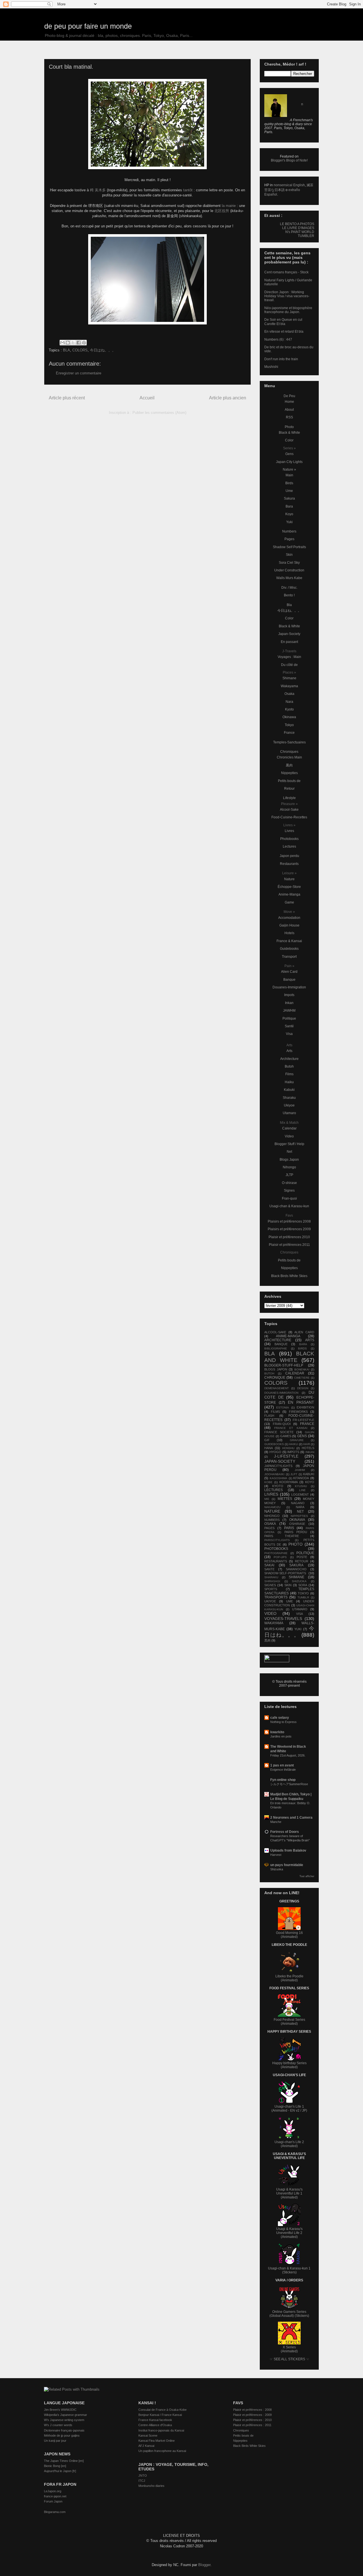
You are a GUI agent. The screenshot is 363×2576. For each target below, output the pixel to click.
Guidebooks (289, 949)
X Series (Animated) (289, 2349)
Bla (289, 605)
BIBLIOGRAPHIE (276, 1348)
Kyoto (289, 709)
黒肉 (289, 765)
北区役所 (222, 211)
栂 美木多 (98, 190)
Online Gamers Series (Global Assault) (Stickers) (289, 2314)
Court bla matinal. (71, 67)
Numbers (289, 531)
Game (289, 902)
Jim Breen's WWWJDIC (60, 2410)
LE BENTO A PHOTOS (297, 224)
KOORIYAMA (289, 1482)
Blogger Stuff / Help (289, 1144)
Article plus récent (67, 398)
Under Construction (289, 570)
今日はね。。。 (103, 350)
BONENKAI (302, 1369)
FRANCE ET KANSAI (291, 1428)
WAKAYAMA (274, 1623)
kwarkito (277, 1732)
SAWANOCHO (296, 1569)
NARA (300, 1507)
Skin (289, 555)
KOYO (310, 1482)
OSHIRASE (297, 1524)
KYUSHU (301, 1486)
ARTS (310, 1340)
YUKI (298, 1629)
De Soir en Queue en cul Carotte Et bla (283, 322)
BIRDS (302, 1348)
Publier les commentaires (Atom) (159, 413)
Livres (289, 831)
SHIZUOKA (299, 1581)
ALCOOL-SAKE (275, 1332)
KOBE (268, 1482)
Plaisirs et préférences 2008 (289, 1221)
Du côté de (289, 665)
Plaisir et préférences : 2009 (252, 2415)
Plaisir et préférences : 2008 (252, 2410)
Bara (289, 506)
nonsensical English (289, 185)
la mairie (229, 206)
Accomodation (289, 918)
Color (289, 440)
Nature (289, 879)
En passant (289, 642)
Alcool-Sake (289, 810)
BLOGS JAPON (276, 1369)
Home (289, 402)
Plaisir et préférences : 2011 (252, 2425)
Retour (289, 789)
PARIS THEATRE (282, 1536)
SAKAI (269, 1565)
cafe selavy (280, 1718)
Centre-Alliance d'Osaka (155, 2425)
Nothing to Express (283, 1722)
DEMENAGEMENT (277, 1388)
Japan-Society (289, 634)
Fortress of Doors (285, 1832)
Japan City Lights (289, 462)
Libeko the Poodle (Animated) (289, 1978)
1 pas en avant (282, 1765)
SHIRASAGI (272, 1581)
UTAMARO (300, 1609)
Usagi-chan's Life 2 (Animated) (289, 2144)
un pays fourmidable (287, 1865)
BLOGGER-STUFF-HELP (284, 1365)
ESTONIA (283, 1408)
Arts (289, 1051)
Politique (289, 1018)
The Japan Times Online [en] (64, 2461)
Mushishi (271, 367)
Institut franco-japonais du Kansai (161, 2430)
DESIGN (303, 1388)
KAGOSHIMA (278, 1478)
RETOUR (302, 1561)
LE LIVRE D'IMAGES (298, 228)
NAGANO (298, 1503)
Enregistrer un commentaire (79, 373)
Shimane (289, 678)
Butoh (289, 1066)
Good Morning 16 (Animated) (289, 1935)
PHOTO (296, 1544)
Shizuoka (277, 1869)
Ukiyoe (289, 1105)
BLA (67, 350)
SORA (303, 1585)
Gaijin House (289, 925)
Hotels (289, 933)
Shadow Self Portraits (289, 547)
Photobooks (289, 839)
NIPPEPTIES (299, 1516)
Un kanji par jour (55, 2441)
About (289, 410)
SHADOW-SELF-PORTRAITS (285, 1573)
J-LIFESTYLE (286, 1456)
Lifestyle (289, 798)
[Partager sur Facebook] (79, 343)
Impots (289, 995)
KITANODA (301, 1478)
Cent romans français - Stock (286, 272)
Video (289, 1136)
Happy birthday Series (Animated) (289, 2065)
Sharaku (289, 1098)
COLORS (80, 350)
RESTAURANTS (276, 1561)
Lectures (289, 846)
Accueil (147, 398)
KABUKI (309, 1474)
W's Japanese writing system (64, 2420)
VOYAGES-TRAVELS (283, 1619)
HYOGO (275, 1452)
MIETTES (285, 1499)
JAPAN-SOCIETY (280, 1461)
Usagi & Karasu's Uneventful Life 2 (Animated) (289, 2233)
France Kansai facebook (155, 2420)
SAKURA (296, 1565)
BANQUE (281, 1344)
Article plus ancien (228, 398)
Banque (289, 980)
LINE (302, 1490)
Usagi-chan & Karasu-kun (289, 1206)
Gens (289, 454)
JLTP (289, 1175)
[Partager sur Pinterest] (84, 343)
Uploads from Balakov (288, 1850)
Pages (289, 539)
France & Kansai (289, 941)
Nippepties (289, 773)
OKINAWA (297, 1520)
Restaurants (289, 864)
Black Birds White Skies (289, 1276)
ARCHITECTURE (278, 1340)
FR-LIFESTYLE (303, 1420)
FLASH (269, 1416)
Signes (289, 1190)
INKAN (310, 1452)
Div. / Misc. (289, 588)
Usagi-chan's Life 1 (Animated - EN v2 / (288, 2108)
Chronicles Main (289, 757)
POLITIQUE (305, 1553)
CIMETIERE (302, 1378)
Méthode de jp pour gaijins (62, 2435)
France (289, 733)
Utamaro (289, 1113)
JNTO (143, 2476)
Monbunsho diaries (151, 2486)
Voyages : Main (289, 657)
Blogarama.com (55, 2512)
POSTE (302, 1557)
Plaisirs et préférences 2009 (289, 1229)
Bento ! (289, 595)
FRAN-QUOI (282, 1424)
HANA (269, 1448)
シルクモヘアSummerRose (289, 1784)
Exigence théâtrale (283, 1770)
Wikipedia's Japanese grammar (66, 2415)
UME (290, 1601)
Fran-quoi (289, 1198)
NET (300, 1512)
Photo (289, 427)
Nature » (289, 469)
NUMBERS (272, 1520)
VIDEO (270, 1613)
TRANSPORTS (276, 1597)
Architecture (289, 1059)
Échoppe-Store (289, 887)
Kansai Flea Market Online (157, 2441)
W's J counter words (58, 2425)
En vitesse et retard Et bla (284, 332)
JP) (305, 2110)
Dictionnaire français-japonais (64, 2430)
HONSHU (288, 1448)
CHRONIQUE (275, 1378)
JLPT (294, 1474)
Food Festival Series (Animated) (289, 2022)
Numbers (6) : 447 (278, 339)
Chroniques (289, 752)
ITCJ (142, 2481)
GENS (302, 1436)
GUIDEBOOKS (274, 1444)
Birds (289, 483)
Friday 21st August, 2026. (288, 1755)
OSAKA (270, 1524)
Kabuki (289, 1090)
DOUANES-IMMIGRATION (281, 1393)
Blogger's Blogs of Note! (289, 160)
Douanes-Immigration (289, 987)
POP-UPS (280, 1557)
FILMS (275, 1412)
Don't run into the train (281, 359)
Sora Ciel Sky (289, 563)
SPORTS (271, 1589)
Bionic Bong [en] (55, 2466)
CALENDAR (295, 1373)
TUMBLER (306, 236)
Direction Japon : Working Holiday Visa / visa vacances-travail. (287, 296)
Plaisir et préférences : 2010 (252, 2420)
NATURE (272, 1511)
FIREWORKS (298, 1412)
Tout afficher (307, 1876)
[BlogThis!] (68, 343)
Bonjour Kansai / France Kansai (160, 2415)
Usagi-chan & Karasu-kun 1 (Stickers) (289, 2270)
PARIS (289, 1528)
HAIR (307, 1444)
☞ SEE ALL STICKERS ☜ (289, 2359)
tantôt (187, 190)
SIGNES (270, 1585)
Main (289, 475)
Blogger (204, 2565)
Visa (289, 1034)
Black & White (289, 433)
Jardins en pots (281, 1736)
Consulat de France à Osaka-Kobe (162, 2410)
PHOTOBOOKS (276, 1549)
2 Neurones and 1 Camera (291, 1818)
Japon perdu (289, 856)
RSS (289, 417)
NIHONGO (272, 1516)
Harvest (276, 1855)
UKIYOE (270, 1601)
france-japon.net (55, 2496)
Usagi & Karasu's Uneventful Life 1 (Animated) (289, 2193)
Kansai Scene (148, 2435)
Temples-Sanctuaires (289, 742)
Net (289, 1152)
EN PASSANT (301, 1402)
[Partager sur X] (73, 343)
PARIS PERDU (296, 1532)
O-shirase (289, 1183)
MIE (267, 1499)
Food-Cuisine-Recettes (289, 817)
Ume (289, 491)
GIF (267, 1440)
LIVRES (271, 1494)
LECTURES (274, 1490)
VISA (299, 1614)
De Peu (289, 396)
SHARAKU (271, 1577)
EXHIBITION (305, 1407)
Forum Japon (53, 2501)
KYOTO (278, 1486)
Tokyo (289, 725)
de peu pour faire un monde (88, 26)
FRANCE (307, 1424)
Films (289, 1074)
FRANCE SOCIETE (279, 1432)
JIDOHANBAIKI (274, 1474)
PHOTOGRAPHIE (276, 1553)
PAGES (269, 1528)
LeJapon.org (53, 2491)
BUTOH (269, 1373)
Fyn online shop (283, 1780)
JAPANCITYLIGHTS (278, 1466)
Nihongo (289, 1167)
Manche (276, 1822)
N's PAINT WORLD (300, 232)
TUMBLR (303, 1597)
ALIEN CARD (304, 1332)
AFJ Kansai (146, 2446)
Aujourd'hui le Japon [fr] (60, 2471)
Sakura (289, 498)
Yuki (289, 522)
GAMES (286, 1436)
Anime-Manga (289, 894)
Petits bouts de (289, 781)
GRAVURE (297, 1440)
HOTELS (308, 1448)
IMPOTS (293, 1452)
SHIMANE (296, 1577)
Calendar (289, 1128)
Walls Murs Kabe (289, 578)
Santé (289, 1026)
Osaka (289, 694)
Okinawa (289, 717)
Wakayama (289, 686)
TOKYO (303, 1593)
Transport (289, 957)
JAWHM (289, 1011)
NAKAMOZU (272, 1507)
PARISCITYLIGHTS (277, 1540)
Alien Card (289, 972)
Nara (289, 702)
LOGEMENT (300, 1495)
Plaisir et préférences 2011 (289, 1245)
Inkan (289, 1003)
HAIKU (293, 1444)
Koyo (289, 514)
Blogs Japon (289, 1160)
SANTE (269, 1569)
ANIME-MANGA (288, 1336)
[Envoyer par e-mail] (62, 343)
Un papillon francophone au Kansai (162, 2451)
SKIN (288, 1585)
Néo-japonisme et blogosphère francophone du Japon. (288, 310)
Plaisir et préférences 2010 (289, 1237)
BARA (303, 1344)
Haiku (289, 1082)
